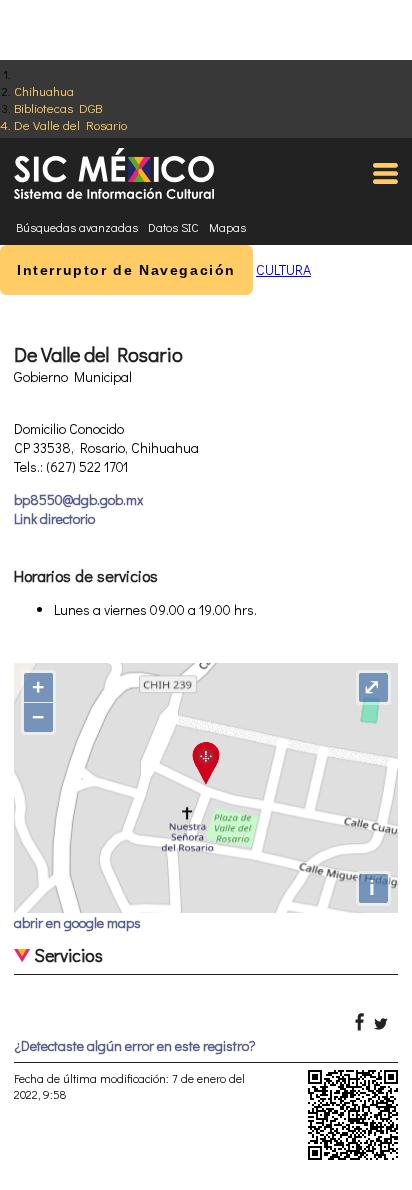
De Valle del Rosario (70, 124)
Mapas (227, 227)
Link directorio (54, 518)
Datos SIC (173, 227)
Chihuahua (44, 90)
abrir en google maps (77, 922)
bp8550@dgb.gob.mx (78, 499)
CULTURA (283, 269)
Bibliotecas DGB (58, 107)
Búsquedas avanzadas (77, 227)
